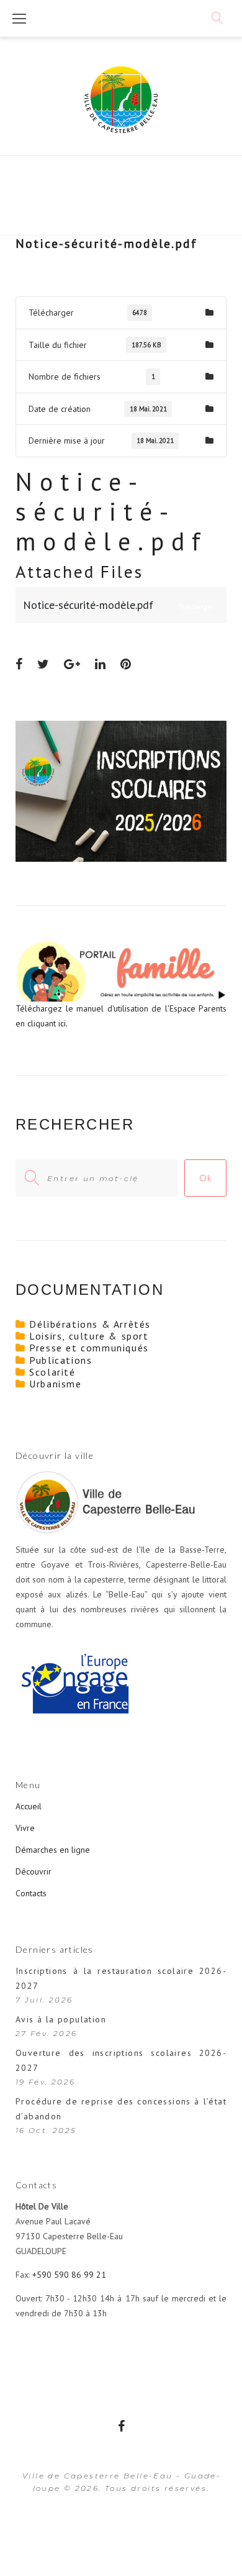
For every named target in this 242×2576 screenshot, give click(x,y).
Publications (60, 1360)
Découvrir (34, 1871)
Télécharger (48, 276)
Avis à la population (61, 2019)
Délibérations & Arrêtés (90, 1324)
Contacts (31, 1893)
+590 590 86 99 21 (69, 2275)
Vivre (25, 1828)
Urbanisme (55, 1384)
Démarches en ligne (53, 1850)
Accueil (29, 1806)
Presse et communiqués (89, 1348)
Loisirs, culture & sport (89, 1336)
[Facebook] (121, 2426)
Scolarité (52, 1372)
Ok (205, 1178)
